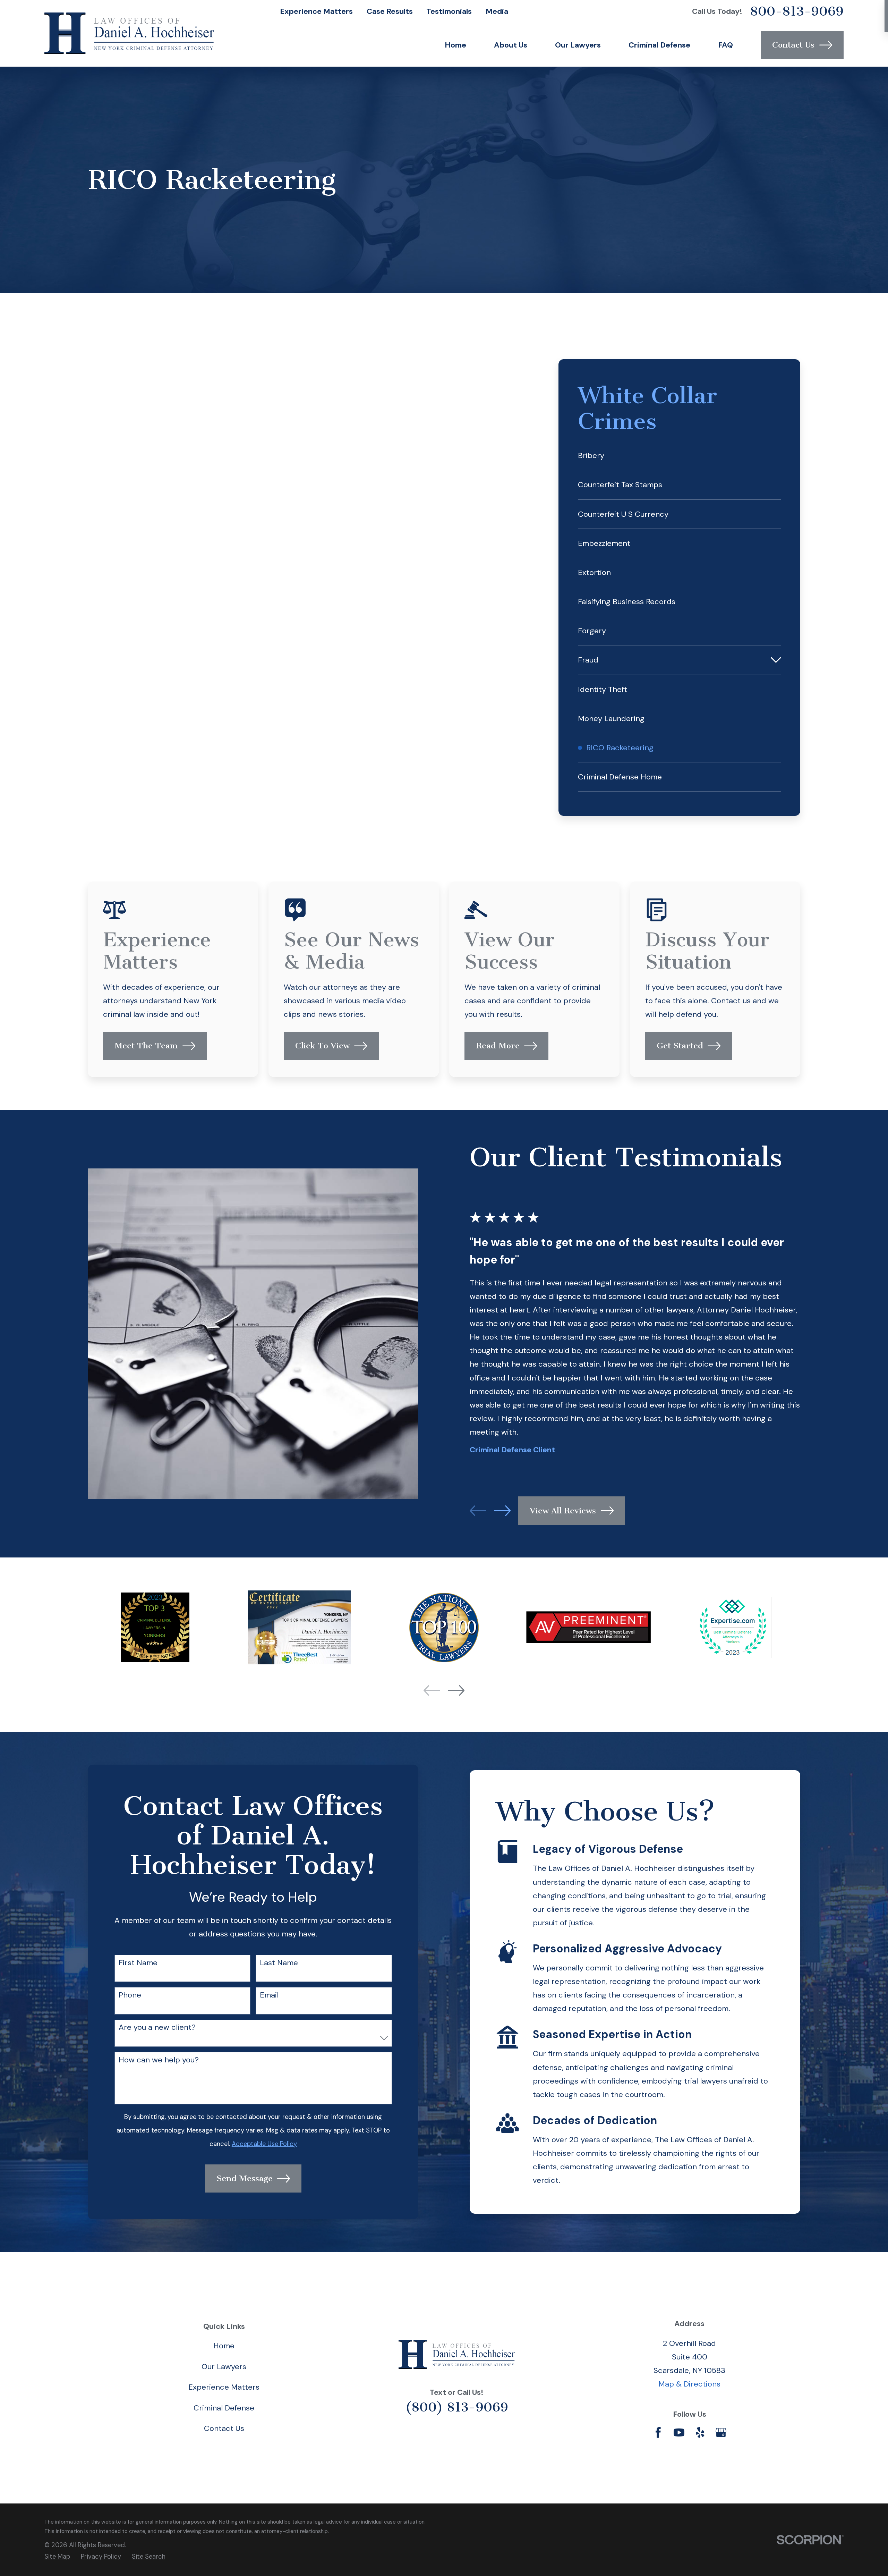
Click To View (322, 1046)
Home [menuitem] (455, 45)
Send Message (245, 2178)
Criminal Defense (224, 2408)
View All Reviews (563, 1511)
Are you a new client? (157, 2027)
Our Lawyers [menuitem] (578, 45)
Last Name (279, 1963)
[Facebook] (658, 2433)
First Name (138, 1963)
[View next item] (502, 1511)
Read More (498, 1046)
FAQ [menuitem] (725, 45)
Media (497, 11)
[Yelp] (700, 2433)
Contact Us (793, 45)
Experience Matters (316, 11)
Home (224, 2346)
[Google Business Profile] (721, 2433)
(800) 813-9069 (457, 2407)
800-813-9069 (797, 11)
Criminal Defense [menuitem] (659, 45)
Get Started (680, 1046)
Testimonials (449, 11)
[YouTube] (679, 2433)
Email (269, 1995)
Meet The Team (146, 1046)
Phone (130, 1995)
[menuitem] (679, 455)
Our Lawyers (224, 2367)
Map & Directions (689, 2384)
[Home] (129, 33)
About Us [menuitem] (511, 45)
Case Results (390, 11)
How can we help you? (159, 2060)
